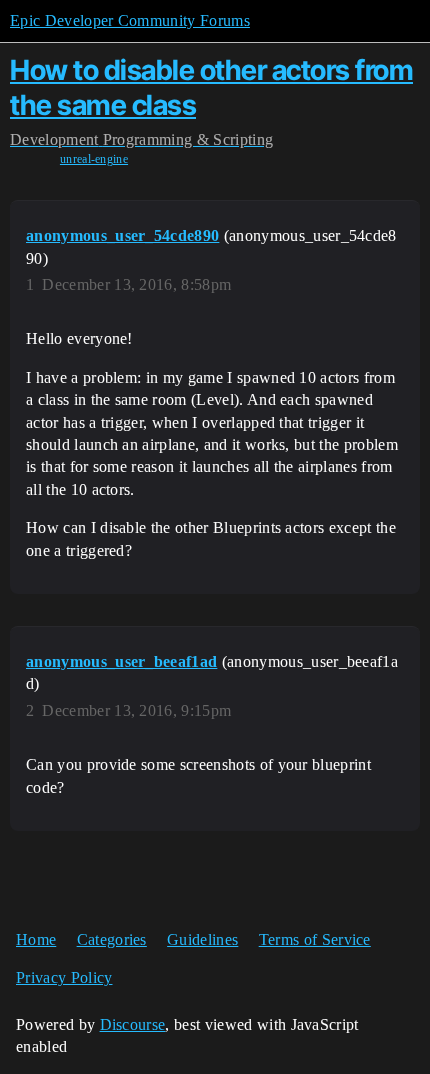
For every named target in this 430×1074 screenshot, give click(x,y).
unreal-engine (94, 159)
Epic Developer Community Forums (130, 20)
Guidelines (202, 939)
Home (36, 939)
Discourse (133, 1024)
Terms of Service (315, 939)
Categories (112, 939)
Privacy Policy (64, 977)
